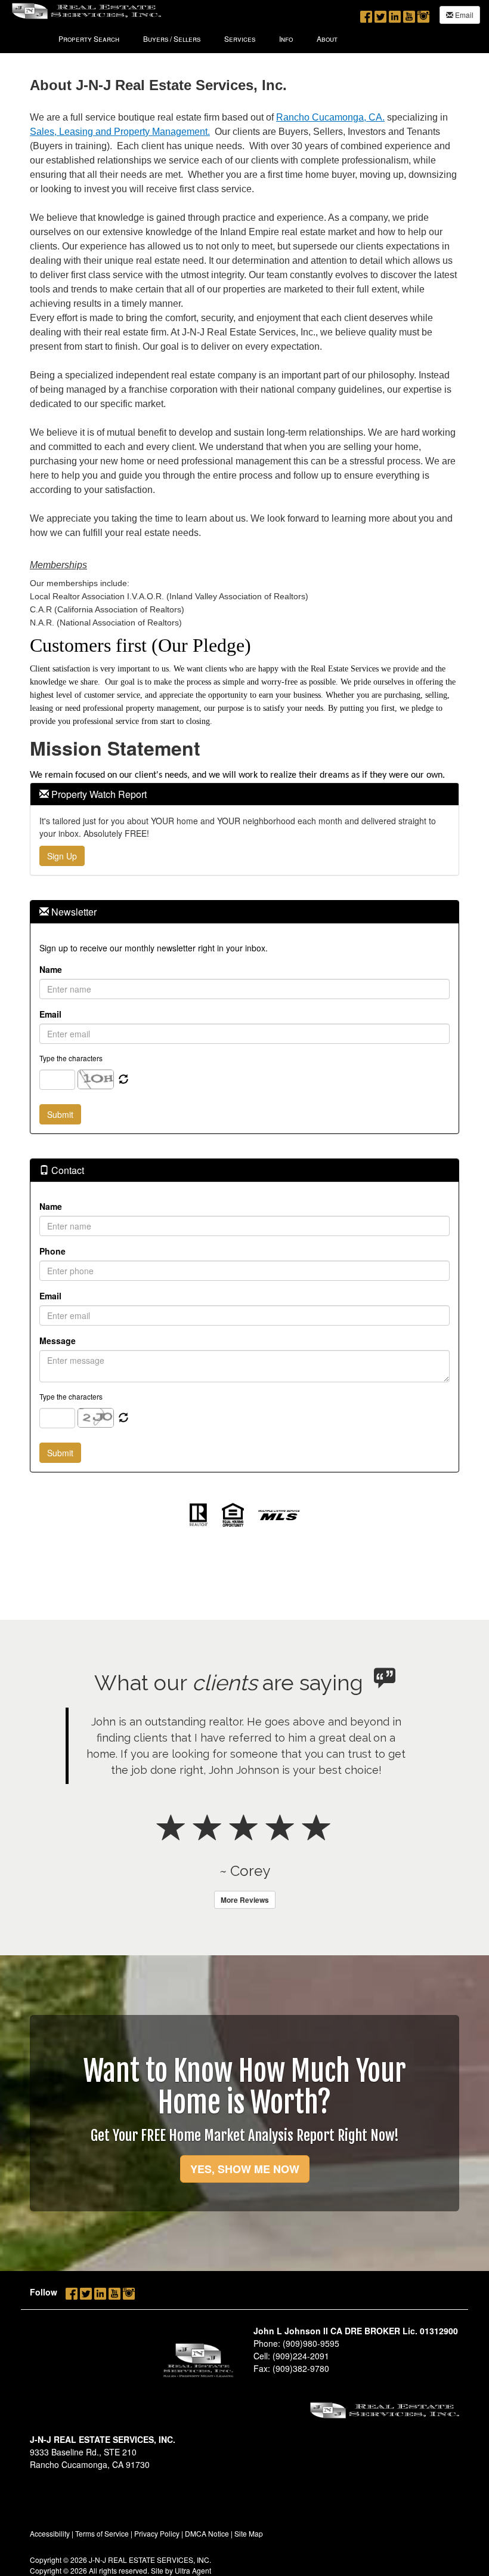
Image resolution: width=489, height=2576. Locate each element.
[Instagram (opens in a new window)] (423, 14)
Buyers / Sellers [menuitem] (172, 38)
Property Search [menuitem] (89, 38)
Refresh (123, 1080)
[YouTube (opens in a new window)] (409, 14)
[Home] (86, 10)
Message (58, 1341)
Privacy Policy (157, 2533)
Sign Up (62, 856)
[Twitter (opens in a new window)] (380, 14)
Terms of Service (102, 2533)
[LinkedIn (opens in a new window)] (395, 14)
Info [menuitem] (286, 38)
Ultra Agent (193, 2570)
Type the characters (71, 1058)
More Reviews (245, 1900)
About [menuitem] (327, 38)
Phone (52, 1251)
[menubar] (198, 38)
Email (463, 15)
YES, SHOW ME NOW (245, 2169)
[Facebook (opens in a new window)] (366, 14)
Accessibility (50, 2533)
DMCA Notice (207, 2533)
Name (51, 969)
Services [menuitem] (240, 38)
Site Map (249, 2533)
